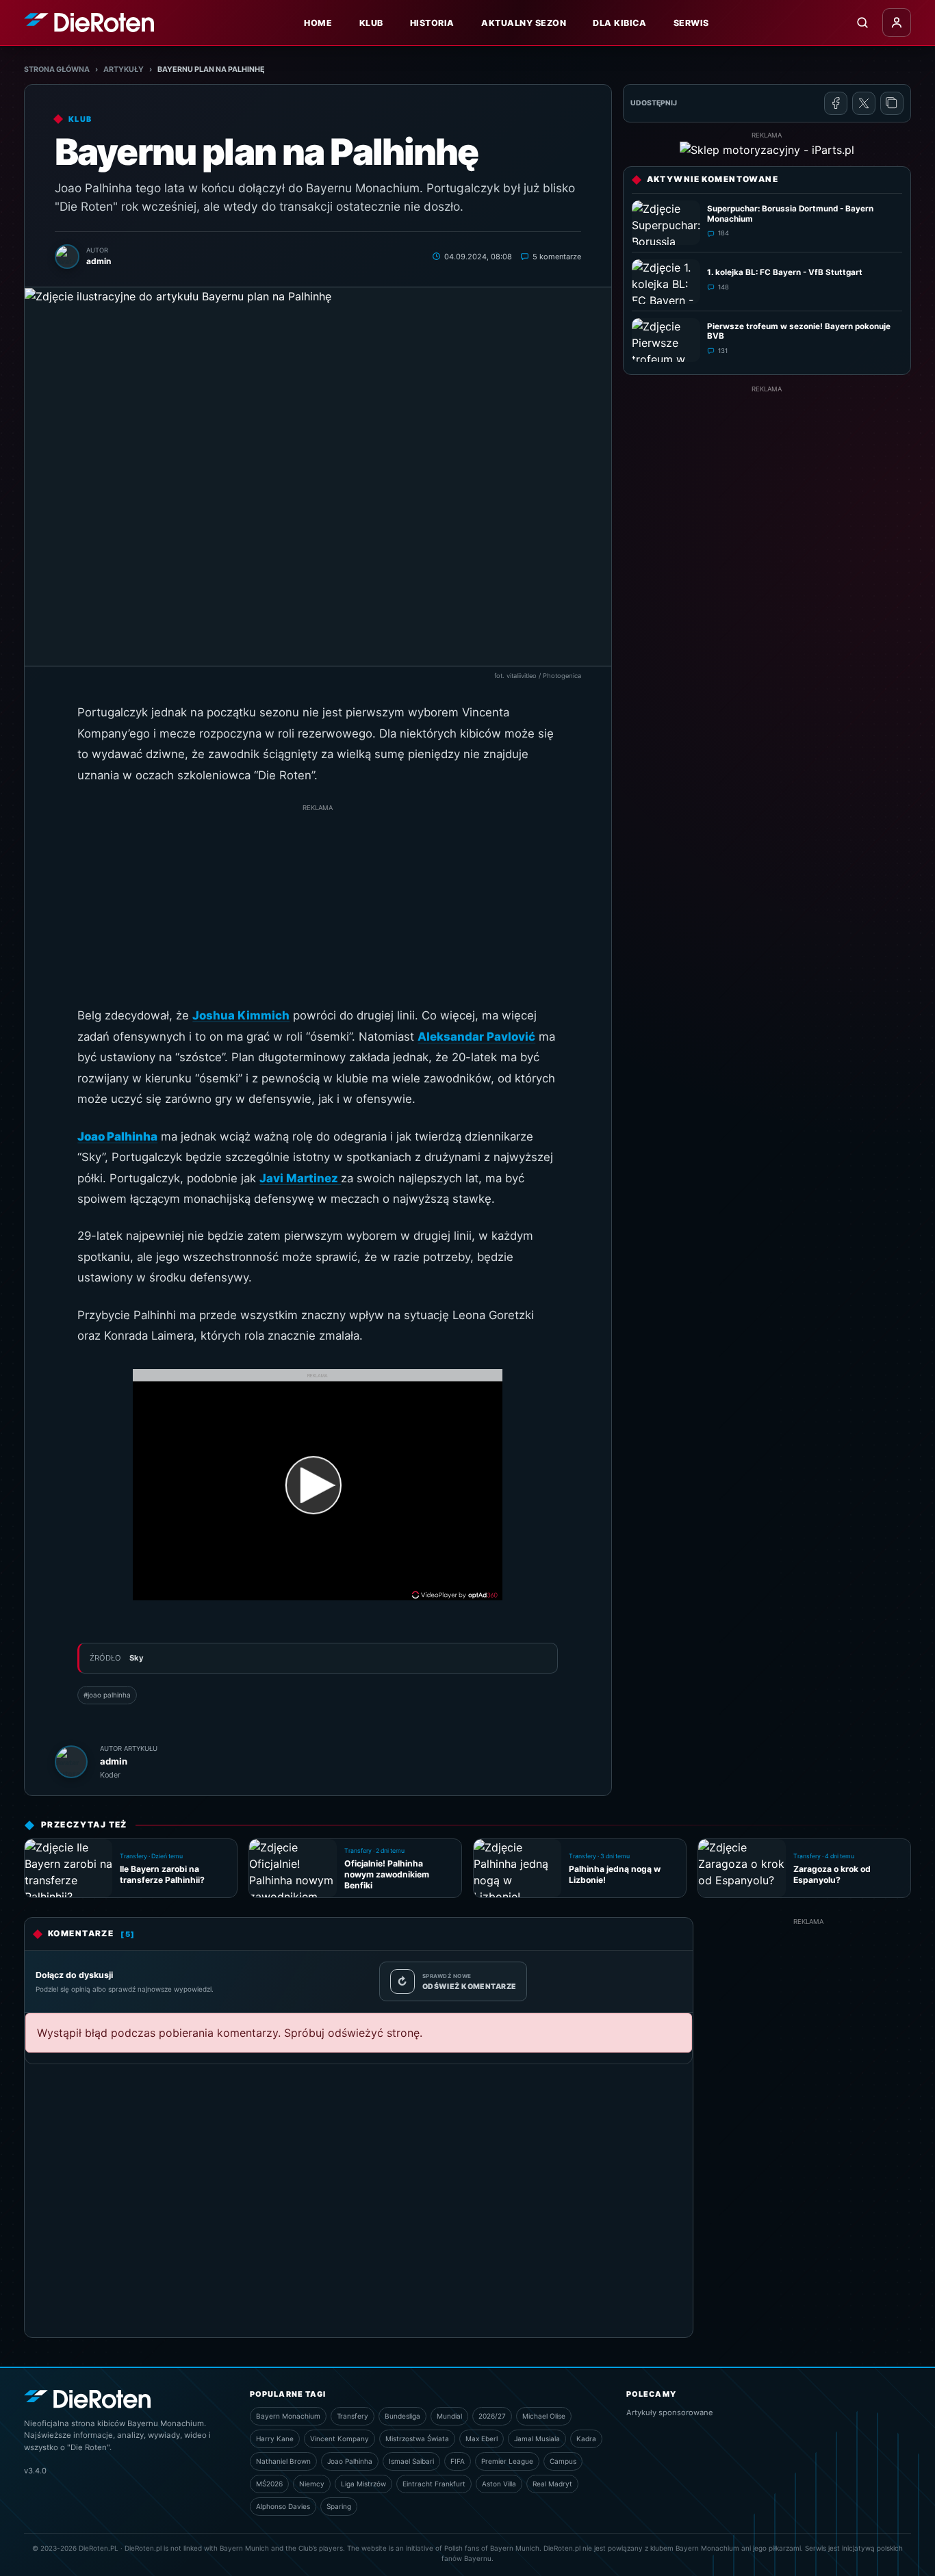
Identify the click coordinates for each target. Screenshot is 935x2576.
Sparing (339, 2506)
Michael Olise (544, 2416)
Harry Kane (275, 2438)
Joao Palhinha (350, 2461)
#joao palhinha (107, 1695)
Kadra (586, 2438)
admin (114, 1761)
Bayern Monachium (288, 2416)
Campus (563, 2461)
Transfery (353, 2416)
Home (318, 23)
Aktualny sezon (524, 23)
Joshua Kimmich (241, 1015)
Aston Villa (499, 2484)
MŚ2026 (269, 2484)
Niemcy (312, 2484)
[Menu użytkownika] (897, 23)
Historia (432, 23)
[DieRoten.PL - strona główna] (89, 22)
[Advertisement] (318, 909)
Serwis (691, 23)
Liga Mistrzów (363, 2484)
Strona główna (57, 69)
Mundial (449, 2416)
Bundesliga (402, 2416)
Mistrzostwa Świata (417, 2438)
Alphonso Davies (283, 2506)
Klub (371, 23)
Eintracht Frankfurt (434, 2484)
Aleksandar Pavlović (476, 1037)
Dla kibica (619, 23)
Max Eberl (482, 2438)
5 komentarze (557, 257)
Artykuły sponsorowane (670, 2412)
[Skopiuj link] (892, 103)
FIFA (458, 2461)
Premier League (507, 2461)
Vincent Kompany (340, 2438)
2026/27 (492, 2416)
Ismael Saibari (411, 2461)
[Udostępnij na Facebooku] (836, 103)
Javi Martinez (300, 1178)
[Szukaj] (862, 23)
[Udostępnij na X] (864, 103)
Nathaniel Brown (283, 2461)
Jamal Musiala (537, 2438)
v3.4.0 (35, 2471)
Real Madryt (552, 2484)
